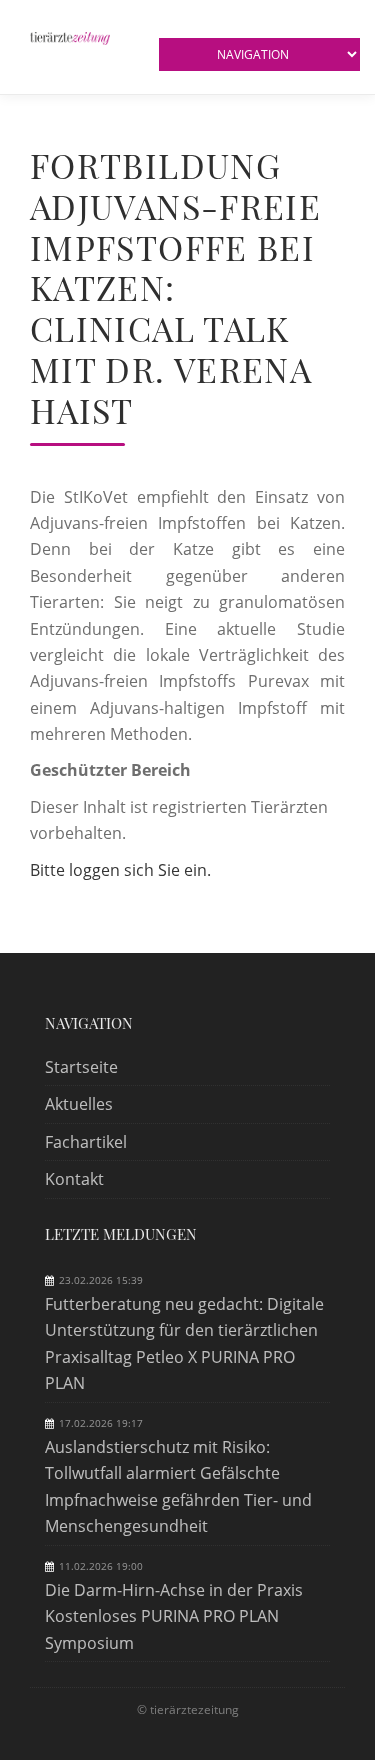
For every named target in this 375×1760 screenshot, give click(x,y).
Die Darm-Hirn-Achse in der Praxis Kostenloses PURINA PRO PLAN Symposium (174, 1616)
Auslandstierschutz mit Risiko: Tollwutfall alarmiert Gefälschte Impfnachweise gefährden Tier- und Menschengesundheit (178, 1486)
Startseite (81, 1067)
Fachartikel (86, 1142)
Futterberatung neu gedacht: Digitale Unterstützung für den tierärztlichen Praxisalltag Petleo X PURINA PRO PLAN (184, 1343)
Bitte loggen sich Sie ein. (120, 870)
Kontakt (74, 1179)
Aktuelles (79, 1104)
